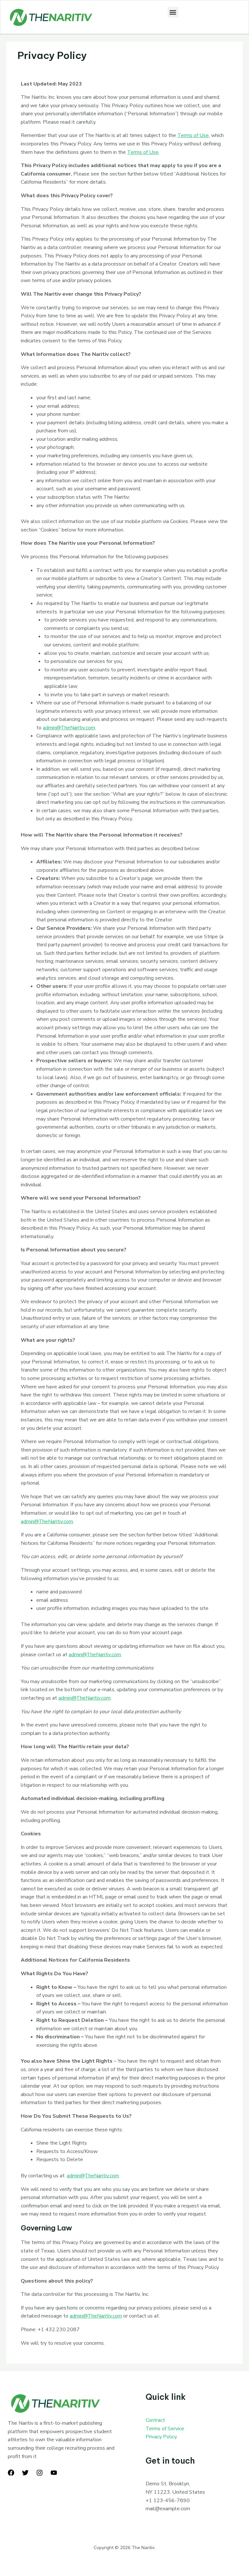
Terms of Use (193, 135)
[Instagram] (40, 2473)
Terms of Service (165, 2429)
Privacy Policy (161, 2437)
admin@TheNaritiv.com (69, 728)
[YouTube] (54, 2473)
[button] (173, 12)
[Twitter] (25, 2473)
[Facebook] (11, 2473)
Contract (155, 2420)
